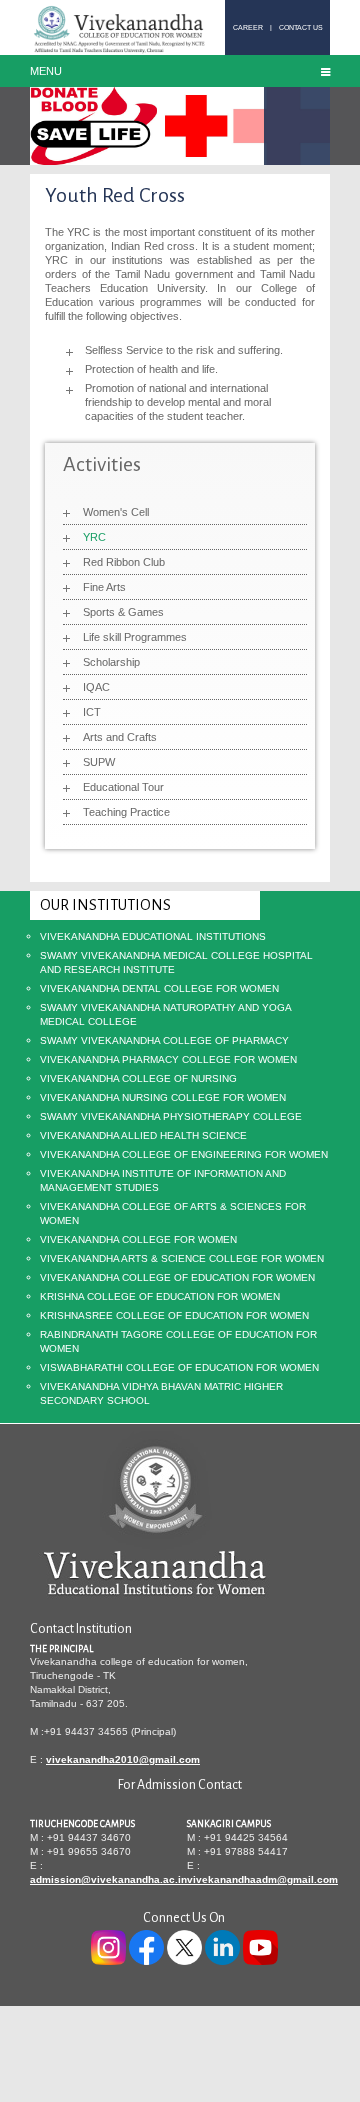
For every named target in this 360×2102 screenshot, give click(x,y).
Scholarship (111, 662)
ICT (92, 712)
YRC (94, 537)
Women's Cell (116, 512)
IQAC (96, 687)
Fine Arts (104, 587)
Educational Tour (123, 787)
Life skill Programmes (135, 637)
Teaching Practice (126, 812)
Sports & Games (123, 612)
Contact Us (301, 27)
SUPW (99, 762)
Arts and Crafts (120, 737)
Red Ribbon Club (124, 562)
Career (248, 27)
